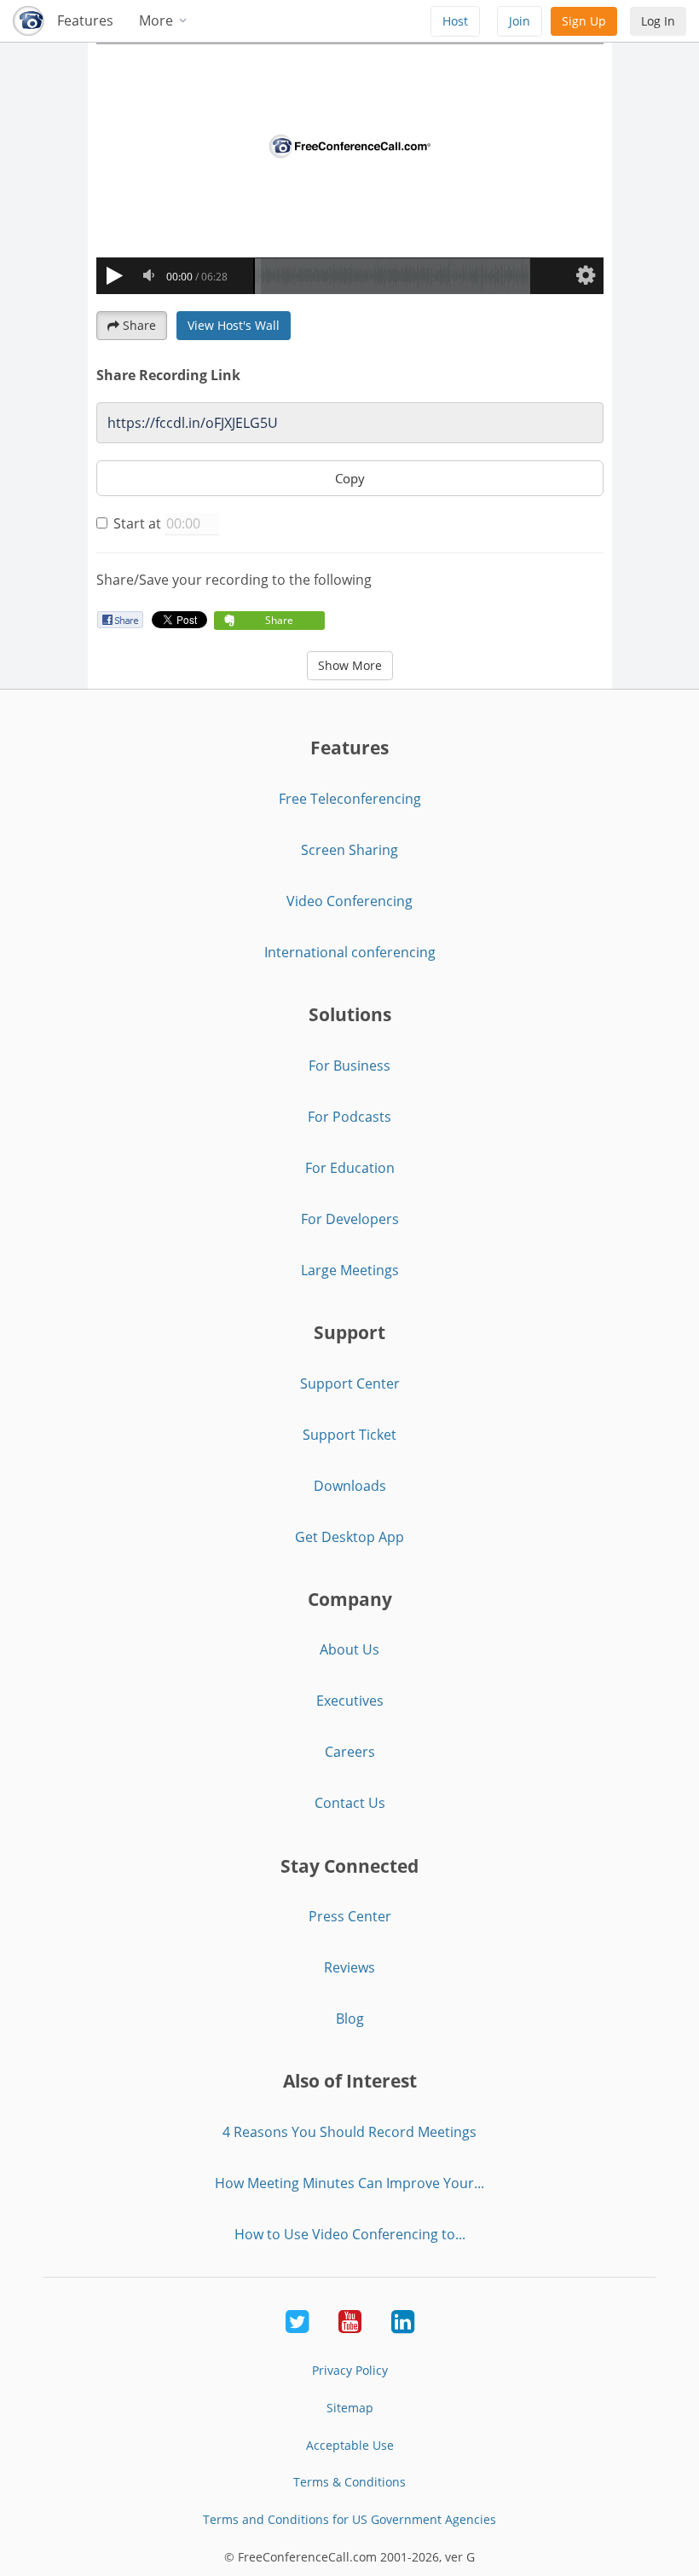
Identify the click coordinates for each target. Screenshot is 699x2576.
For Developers (350, 1219)
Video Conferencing (349, 901)
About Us (349, 1649)
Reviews (349, 1967)
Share (139, 325)
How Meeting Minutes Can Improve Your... (349, 2183)
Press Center (350, 1916)
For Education (350, 1168)
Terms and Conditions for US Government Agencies (349, 2519)
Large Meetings (350, 1270)
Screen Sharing (349, 850)
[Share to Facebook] (120, 619)
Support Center (350, 1383)
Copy (350, 478)
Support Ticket (349, 1435)
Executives (350, 1701)
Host (455, 21)
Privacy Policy (350, 2370)
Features (85, 20)
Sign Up (584, 21)
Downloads (350, 1486)
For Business (349, 1066)
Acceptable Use (350, 2445)
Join (520, 21)
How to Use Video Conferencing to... (350, 2234)
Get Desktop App (349, 1537)
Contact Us (350, 1803)
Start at (137, 523)
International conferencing (350, 952)
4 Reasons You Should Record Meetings (349, 2132)
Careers (350, 1752)
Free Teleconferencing (350, 799)
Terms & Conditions (349, 2482)
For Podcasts (349, 1117)
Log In (658, 21)
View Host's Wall (234, 325)
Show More (350, 665)
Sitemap (350, 2408)
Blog (350, 2019)
